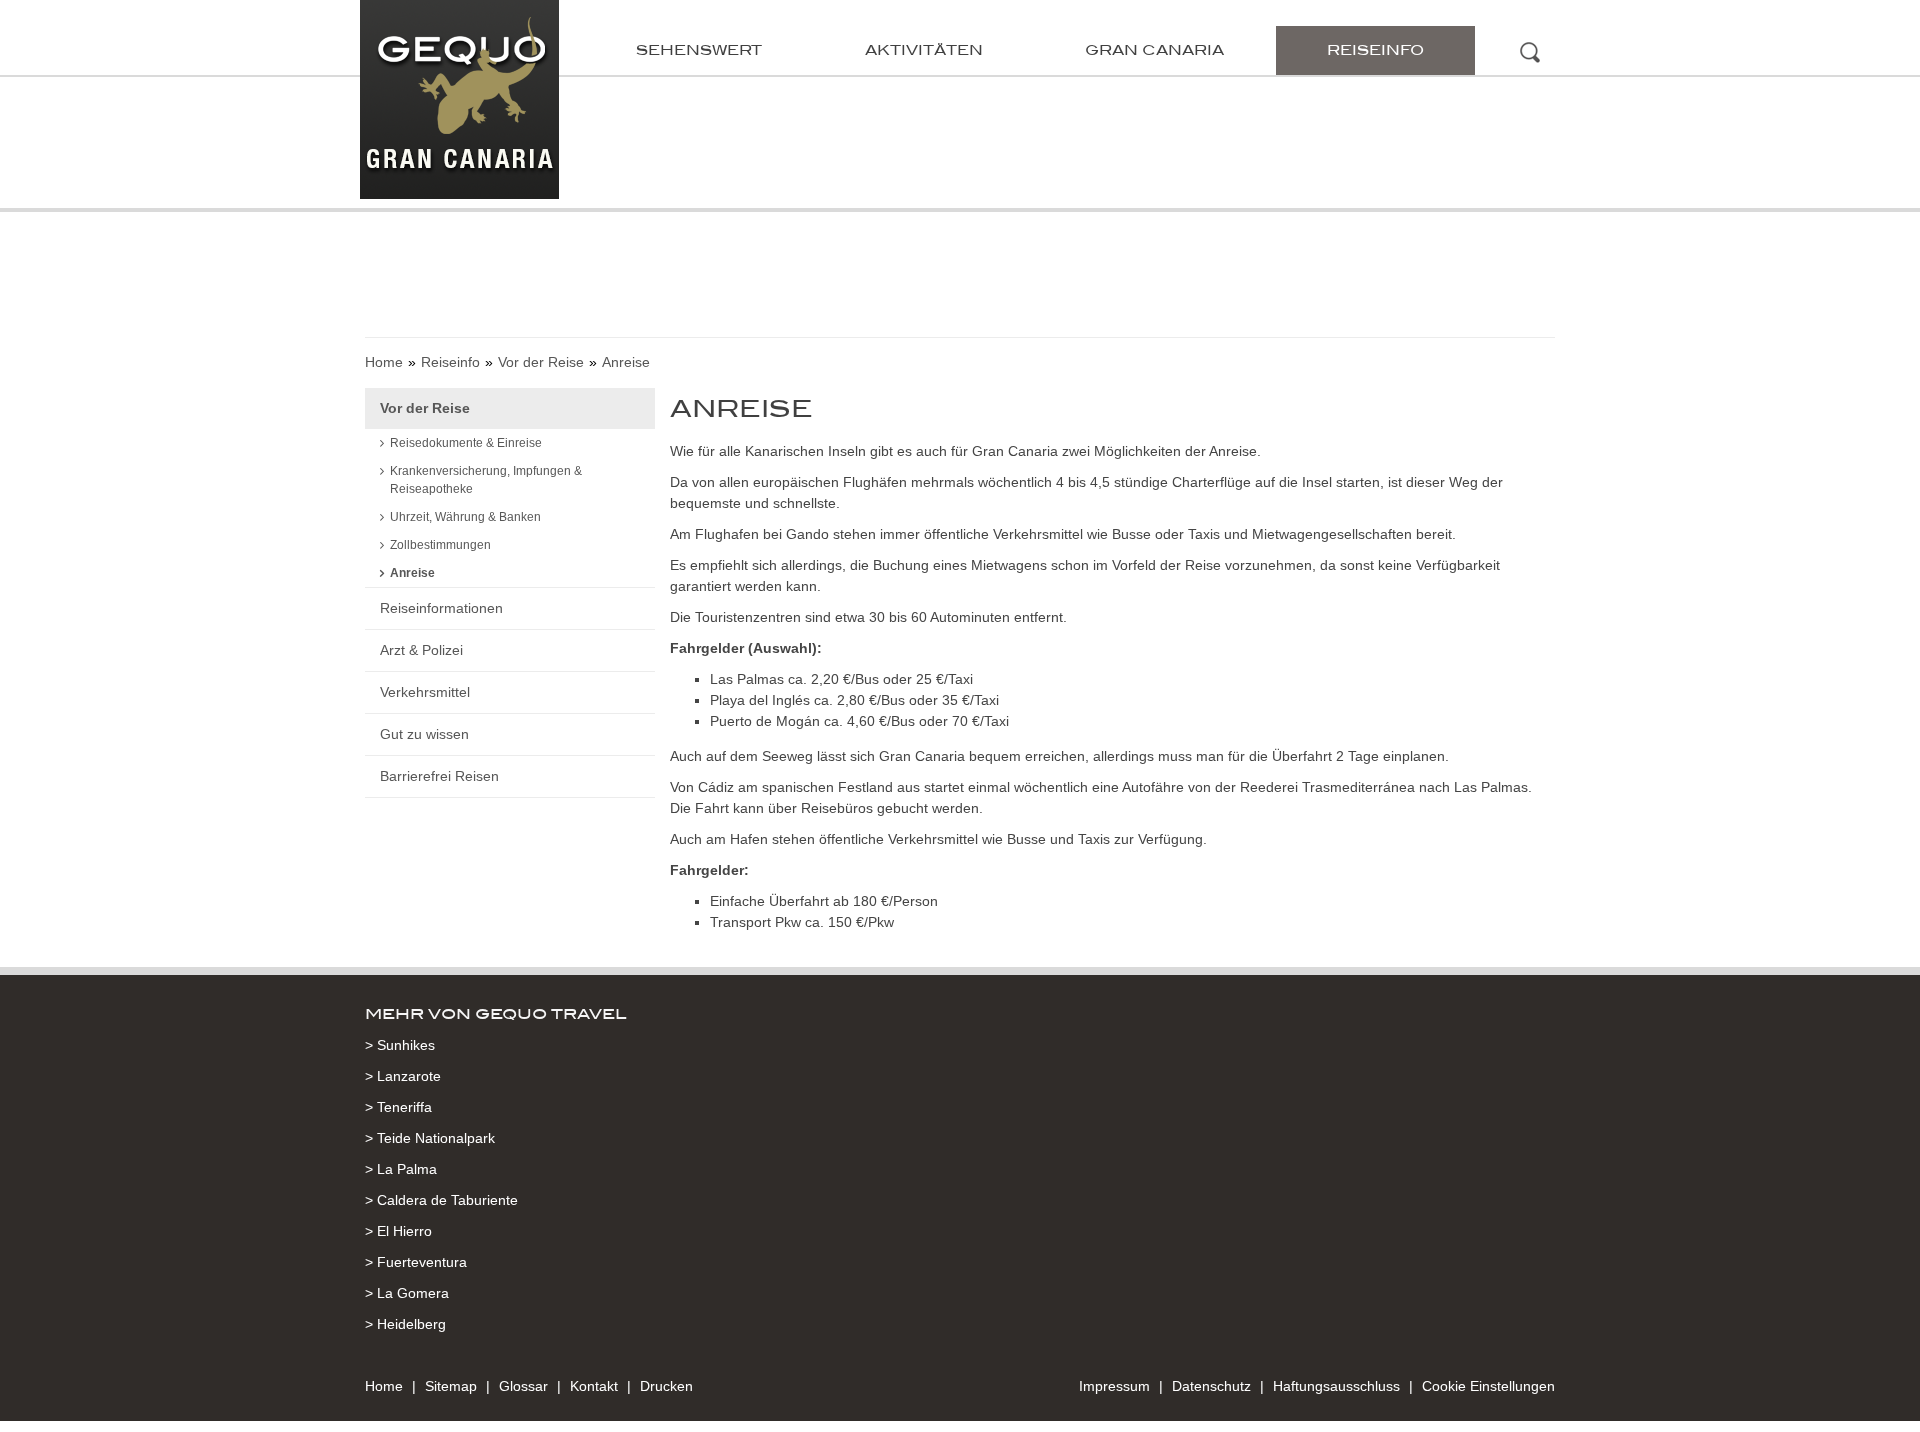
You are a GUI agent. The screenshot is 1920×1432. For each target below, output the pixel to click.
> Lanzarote (403, 1076)
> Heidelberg (405, 1324)
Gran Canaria (1154, 50)
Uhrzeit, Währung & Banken (465, 517)
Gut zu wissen (424, 734)
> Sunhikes (400, 1045)
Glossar (523, 1386)
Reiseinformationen (441, 608)
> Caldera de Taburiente (441, 1200)
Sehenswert (699, 50)
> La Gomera (407, 1293)
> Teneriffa (398, 1107)
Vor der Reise (541, 362)
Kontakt (594, 1386)
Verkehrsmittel (425, 692)
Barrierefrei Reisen (439, 776)
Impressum (1114, 1386)
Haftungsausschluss (1336, 1386)
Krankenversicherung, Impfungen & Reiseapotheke (486, 480)
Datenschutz (1211, 1386)
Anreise (412, 573)
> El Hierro (398, 1231)
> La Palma (401, 1169)
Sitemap (451, 1386)
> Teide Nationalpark (430, 1138)
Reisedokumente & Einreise (466, 443)
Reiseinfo (1375, 50)
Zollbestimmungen (440, 545)
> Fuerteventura (416, 1262)
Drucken (666, 1386)
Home (384, 362)
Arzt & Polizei (421, 650)
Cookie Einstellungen (1488, 1386)
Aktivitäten (924, 50)
